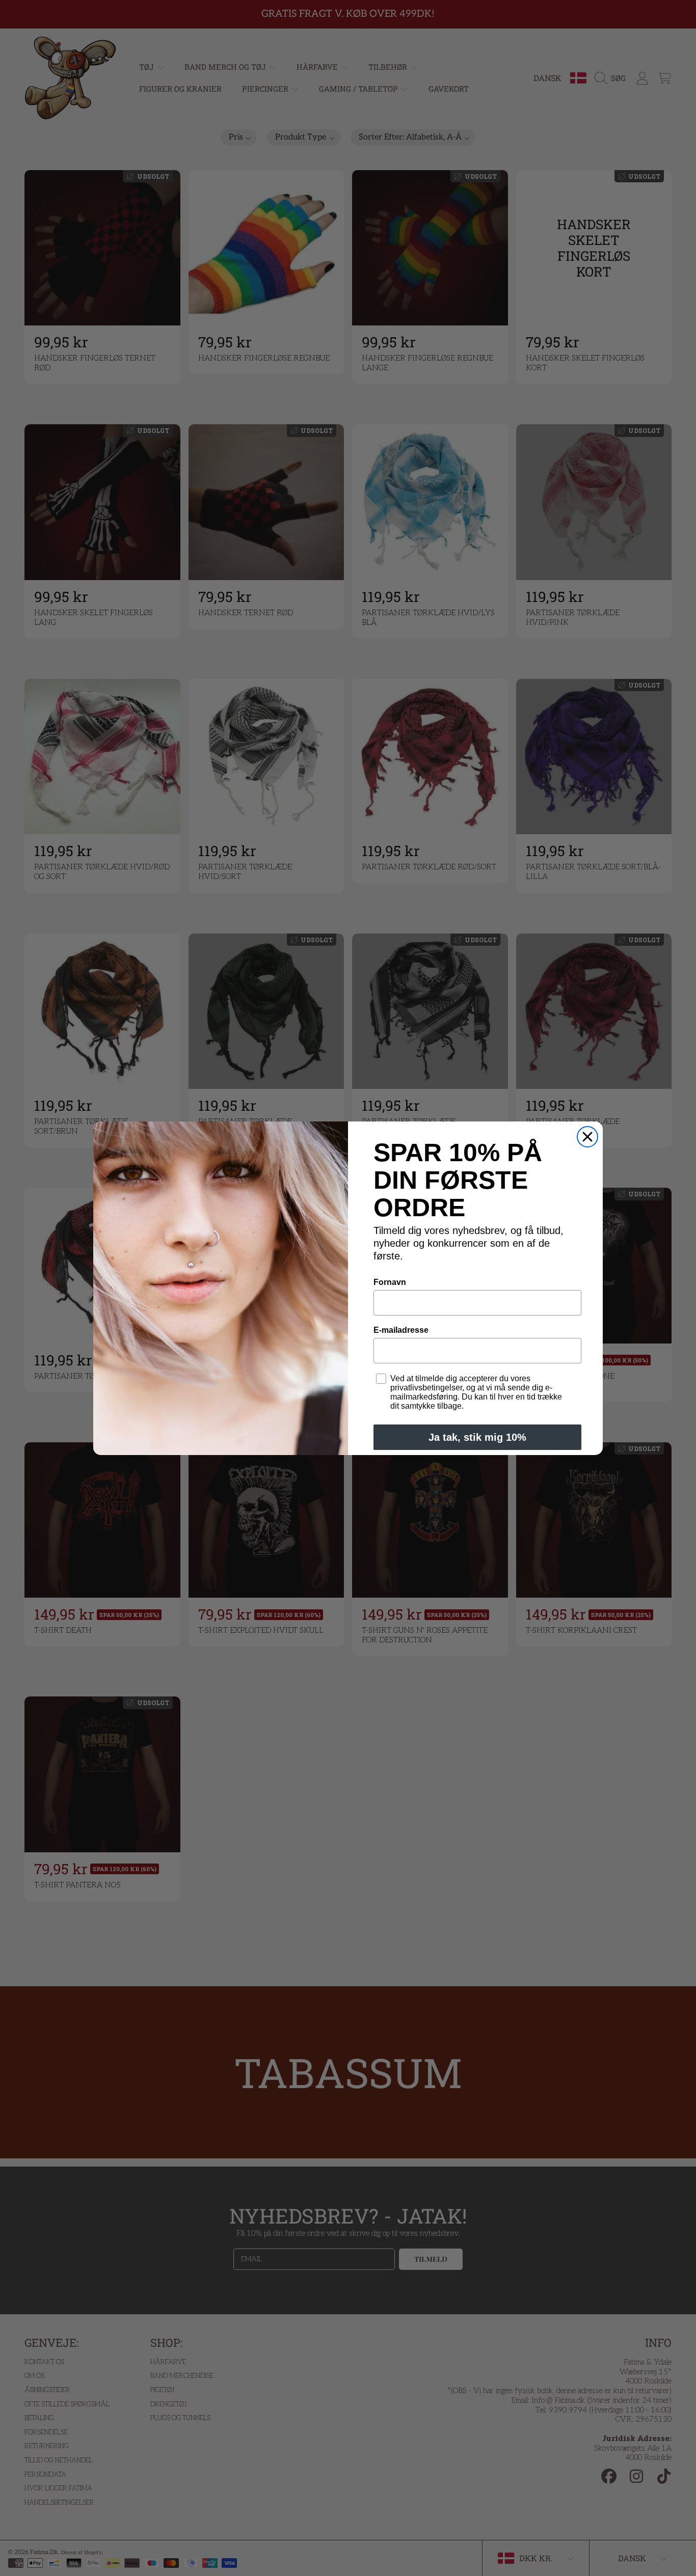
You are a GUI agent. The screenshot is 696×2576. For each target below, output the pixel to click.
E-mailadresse (401, 1330)
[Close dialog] (587, 1137)
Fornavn (390, 1282)
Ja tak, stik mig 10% (477, 1437)
